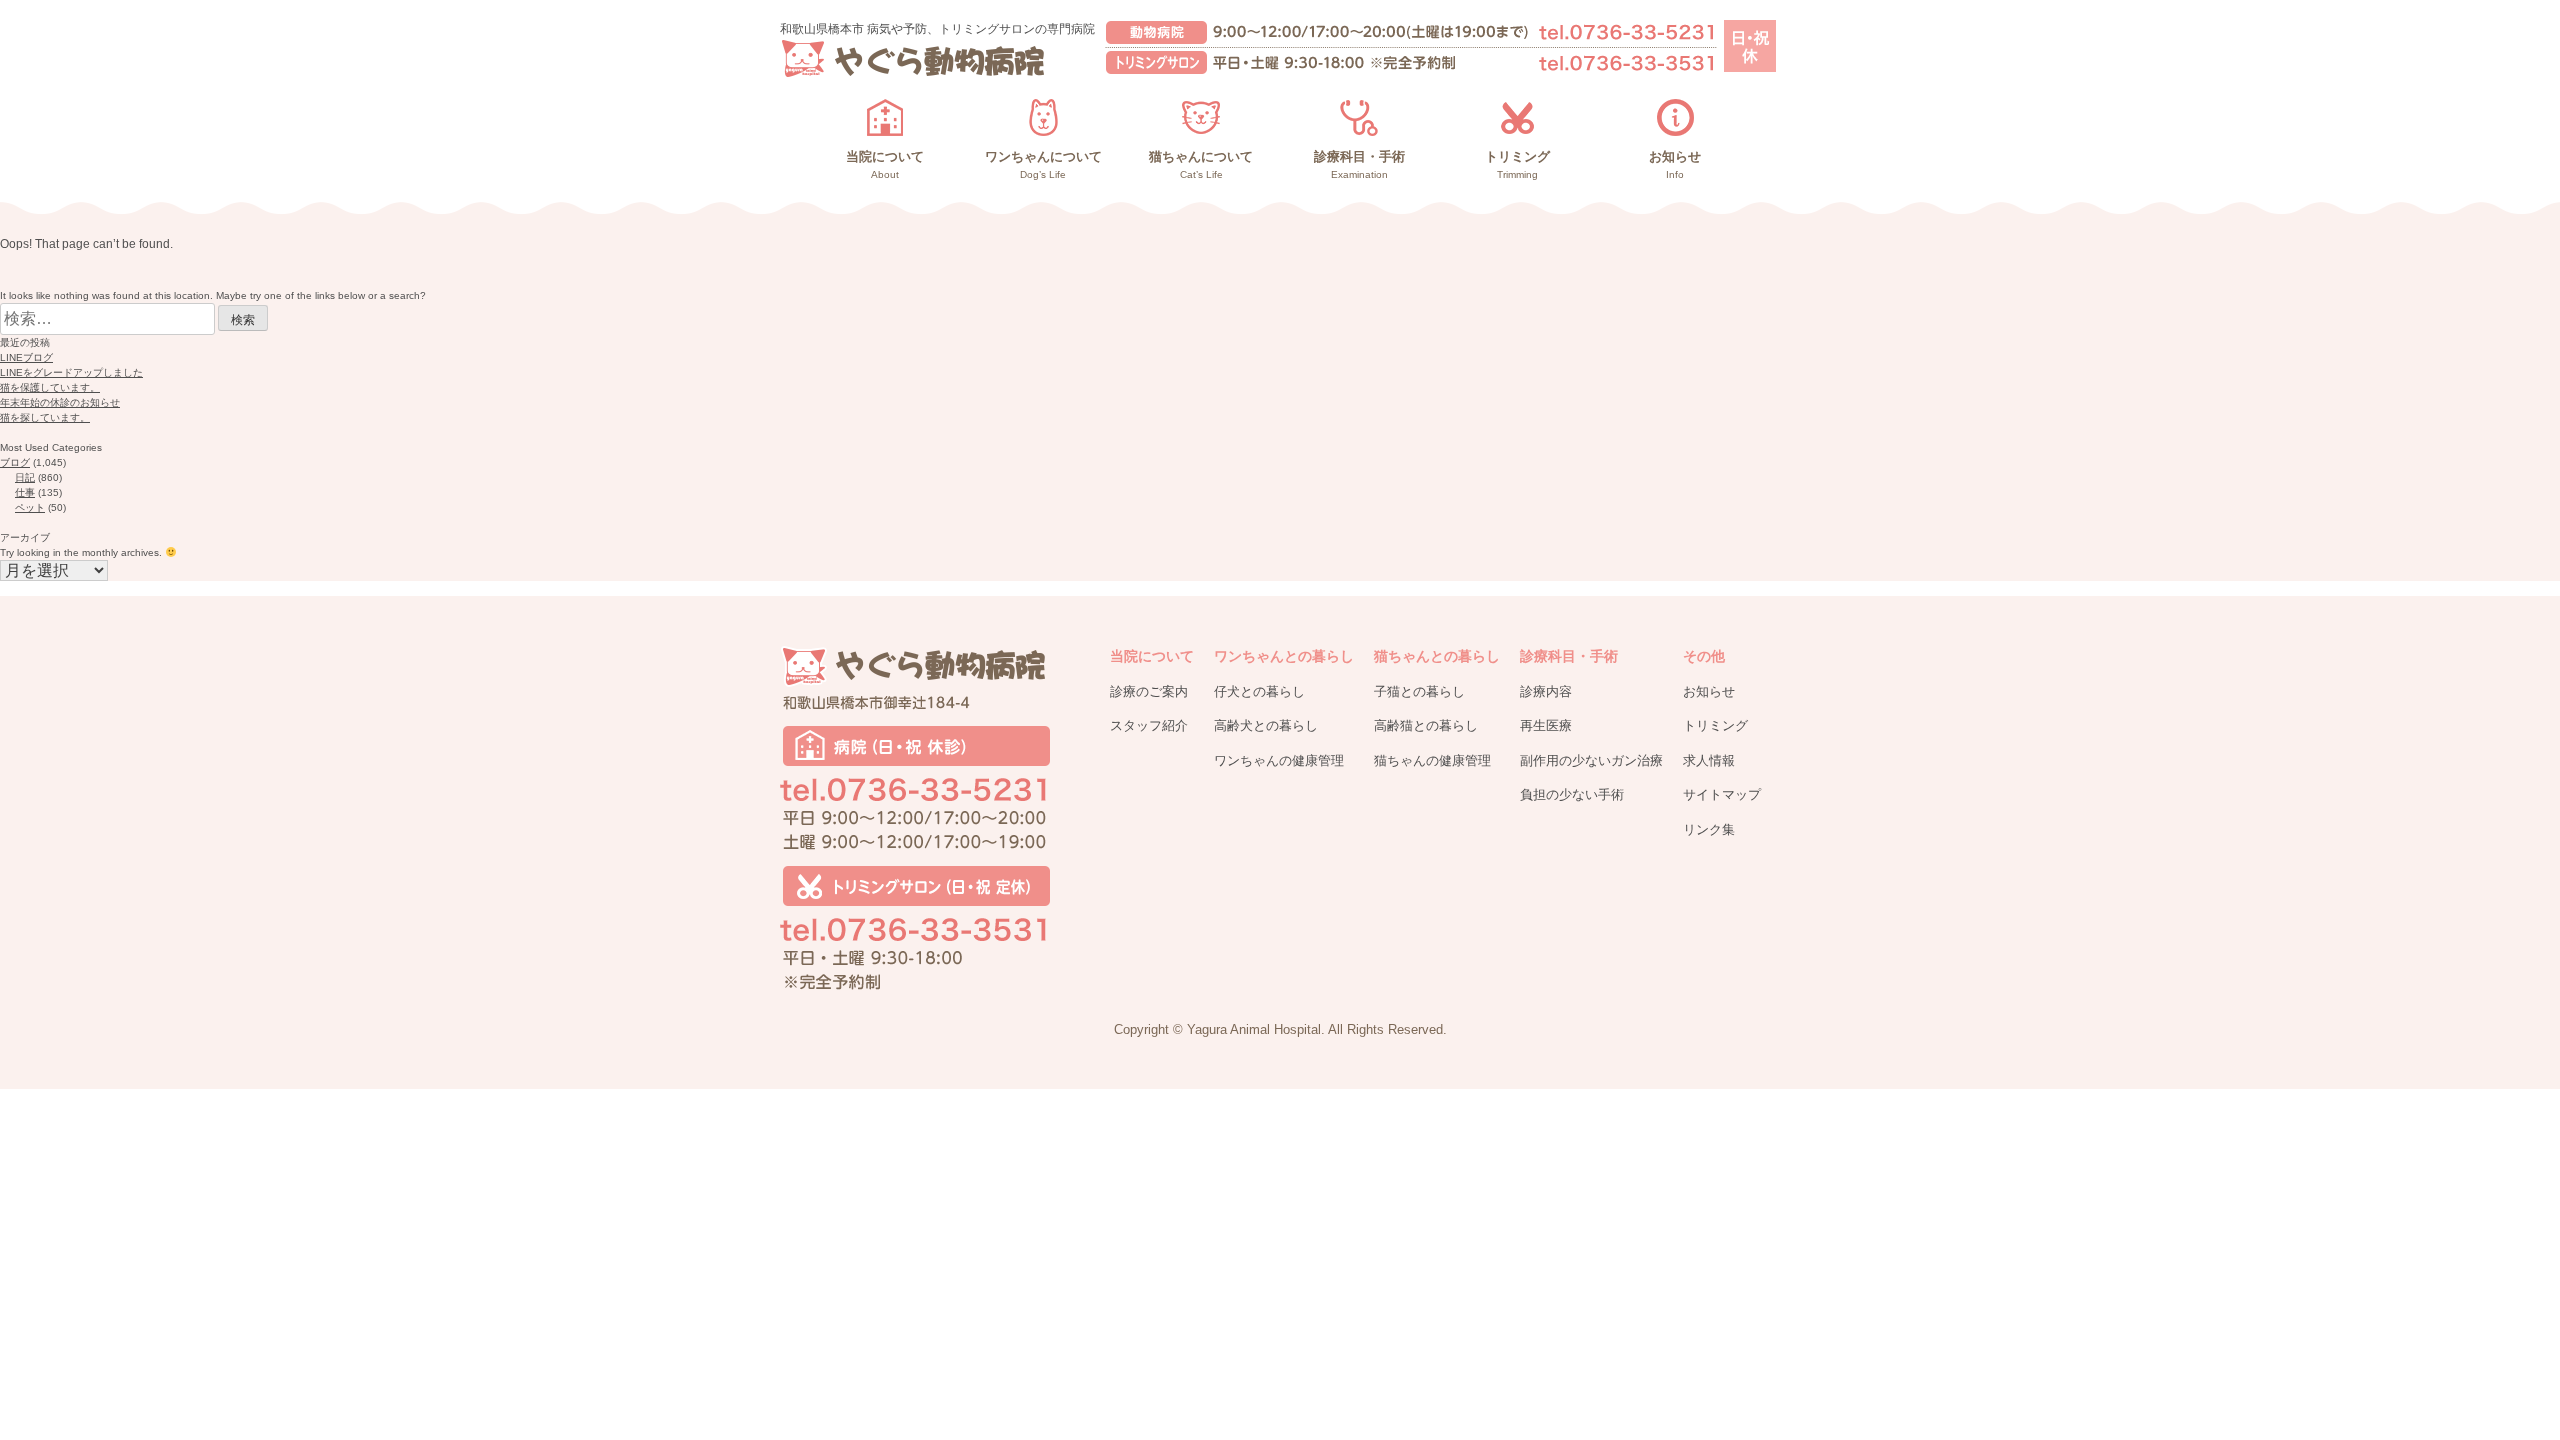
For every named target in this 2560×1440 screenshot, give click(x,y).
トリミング (1715, 725)
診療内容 (1546, 691)
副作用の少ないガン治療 (1591, 760)
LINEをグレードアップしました (71, 372)
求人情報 (1709, 760)
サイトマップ (1722, 794)
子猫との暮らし (1419, 691)
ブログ (15, 462)
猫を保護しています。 (50, 387)
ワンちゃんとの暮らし (1284, 656)
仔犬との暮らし (1259, 691)
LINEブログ (26, 357)
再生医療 (1546, 725)
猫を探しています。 (45, 417)
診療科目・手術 (1569, 656)
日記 (25, 477)
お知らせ (1709, 691)
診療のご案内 (1149, 691)
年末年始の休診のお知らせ (60, 402)
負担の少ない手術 (1572, 794)
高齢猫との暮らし (1426, 725)
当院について (1152, 656)
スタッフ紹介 (1149, 725)
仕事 (25, 492)
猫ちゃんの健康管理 (1432, 760)
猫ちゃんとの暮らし (1437, 656)
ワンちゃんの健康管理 (1279, 760)
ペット (30, 507)
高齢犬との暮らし (1266, 725)
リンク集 (1709, 829)
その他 (1704, 656)
